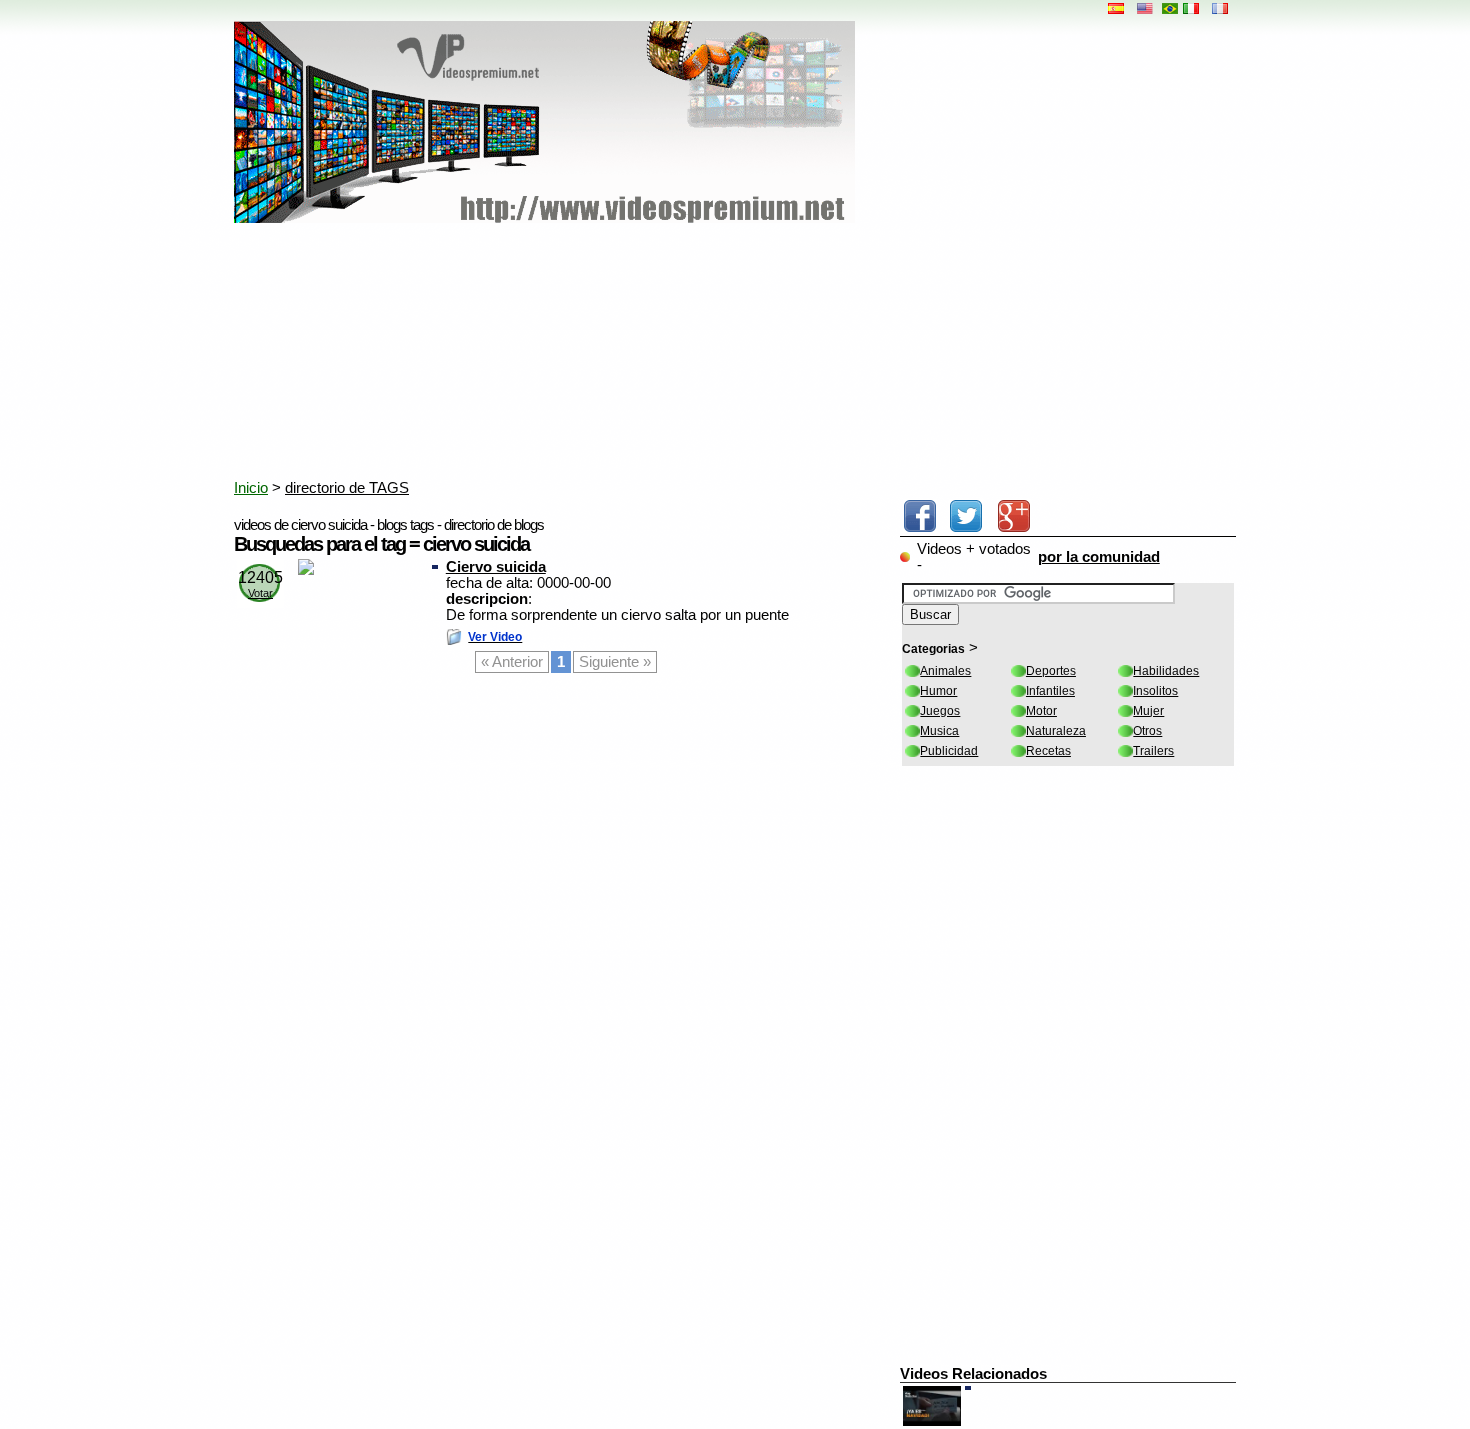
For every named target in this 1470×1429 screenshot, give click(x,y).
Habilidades (1166, 671)
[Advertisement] (719, 355)
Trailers (1153, 751)
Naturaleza (1056, 731)
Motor (1041, 711)
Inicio (251, 488)
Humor (938, 691)
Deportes (1051, 671)
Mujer (1148, 711)
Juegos (940, 711)
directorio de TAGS (347, 488)
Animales (945, 671)
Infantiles (1050, 691)
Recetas (1048, 751)
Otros (1147, 731)
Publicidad (949, 751)
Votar (260, 593)
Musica (939, 731)
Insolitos (1155, 691)
